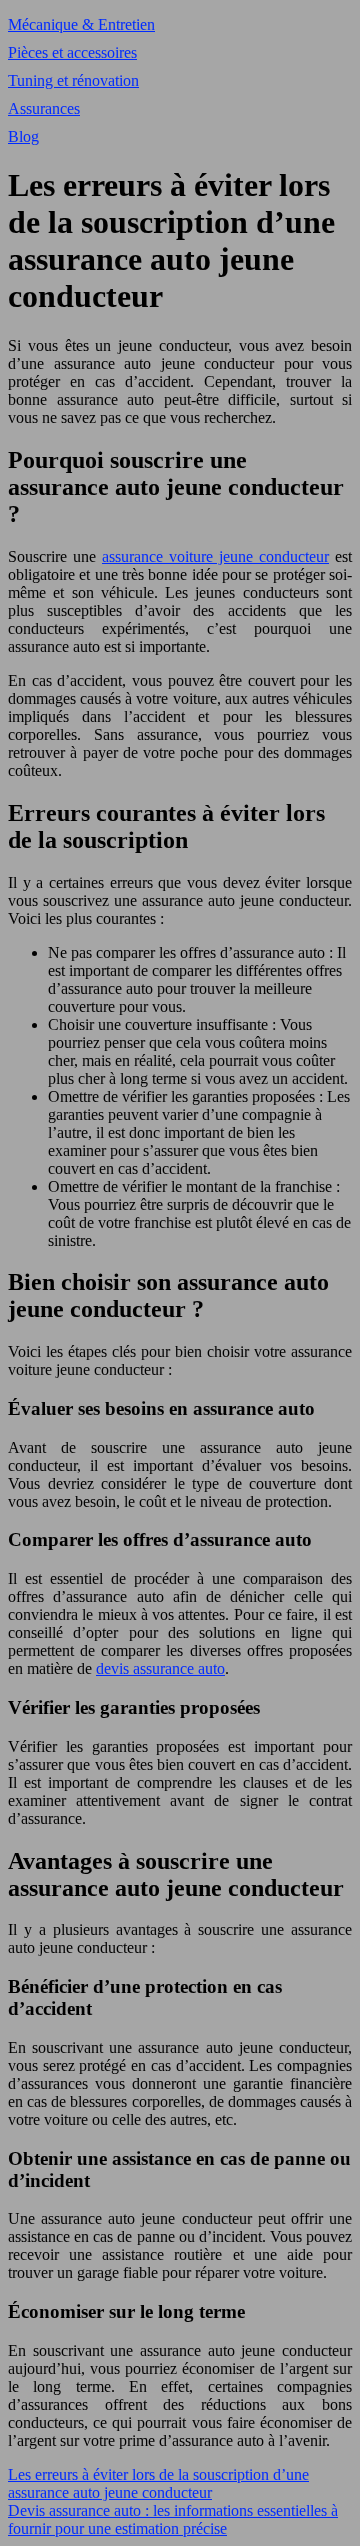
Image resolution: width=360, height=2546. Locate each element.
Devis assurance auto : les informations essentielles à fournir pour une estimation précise (173, 2519)
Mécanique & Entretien (81, 24)
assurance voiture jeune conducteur (215, 556)
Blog (23, 136)
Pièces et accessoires (72, 52)
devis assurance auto (160, 1668)
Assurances (44, 108)
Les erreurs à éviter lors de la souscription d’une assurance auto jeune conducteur (158, 2483)
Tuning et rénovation (73, 80)
